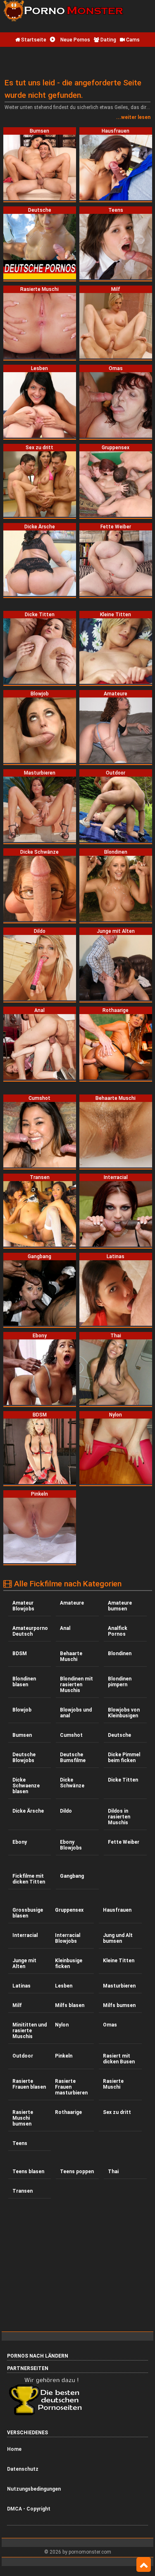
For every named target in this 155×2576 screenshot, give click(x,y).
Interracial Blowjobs (68, 1938)
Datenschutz (23, 2469)
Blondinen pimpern (120, 1682)
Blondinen (120, 1654)
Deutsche (119, 1735)
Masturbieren (119, 1986)
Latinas (21, 1986)
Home (14, 2449)
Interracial (25, 1935)
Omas (110, 2025)
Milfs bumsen (119, 2005)
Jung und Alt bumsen (118, 1938)
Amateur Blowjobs (23, 1606)
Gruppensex (69, 1910)
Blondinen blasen (24, 1682)
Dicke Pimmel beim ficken (124, 1758)
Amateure (72, 1603)
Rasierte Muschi (113, 2084)
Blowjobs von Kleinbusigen (124, 1713)
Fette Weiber (124, 1842)
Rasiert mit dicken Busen (119, 2059)
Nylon (62, 2025)
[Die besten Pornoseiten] (48, 2415)
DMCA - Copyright (29, 2509)
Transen (23, 2191)
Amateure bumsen (120, 1606)
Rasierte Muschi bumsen (23, 2118)
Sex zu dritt (117, 2112)
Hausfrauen (117, 1910)
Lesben (64, 1986)
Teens (20, 2143)
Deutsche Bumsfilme (73, 1758)
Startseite (33, 40)
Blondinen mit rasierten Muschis (76, 1685)
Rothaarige (68, 2112)
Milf (17, 2005)
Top (144, 2565)
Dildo (66, 1811)
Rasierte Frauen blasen (29, 2084)
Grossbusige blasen (28, 1913)
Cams (132, 40)
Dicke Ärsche (28, 1811)
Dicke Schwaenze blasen (26, 1786)
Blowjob (22, 1710)
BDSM (20, 1654)
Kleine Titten (119, 1961)
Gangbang (72, 1876)
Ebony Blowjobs (71, 1845)
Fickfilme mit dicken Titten (29, 1879)
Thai (113, 2172)
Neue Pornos (75, 40)
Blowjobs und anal (76, 1713)
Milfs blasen (70, 2005)
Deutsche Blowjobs (24, 1758)
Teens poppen (77, 2172)
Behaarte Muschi (71, 1656)
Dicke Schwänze (72, 1783)
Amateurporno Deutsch (30, 1631)
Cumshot (71, 1735)
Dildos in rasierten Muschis (119, 1817)
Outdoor (23, 2056)
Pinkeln (64, 2056)
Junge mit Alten (24, 1963)
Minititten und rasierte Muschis (30, 2031)
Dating (108, 40)
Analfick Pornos (118, 1631)
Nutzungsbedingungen (34, 2489)
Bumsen (22, 1735)
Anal (65, 1628)
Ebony (20, 1842)
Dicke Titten (123, 1780)
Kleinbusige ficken (69, 1963)
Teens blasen (28, 2172)
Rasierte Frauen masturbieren (71, 2087)
